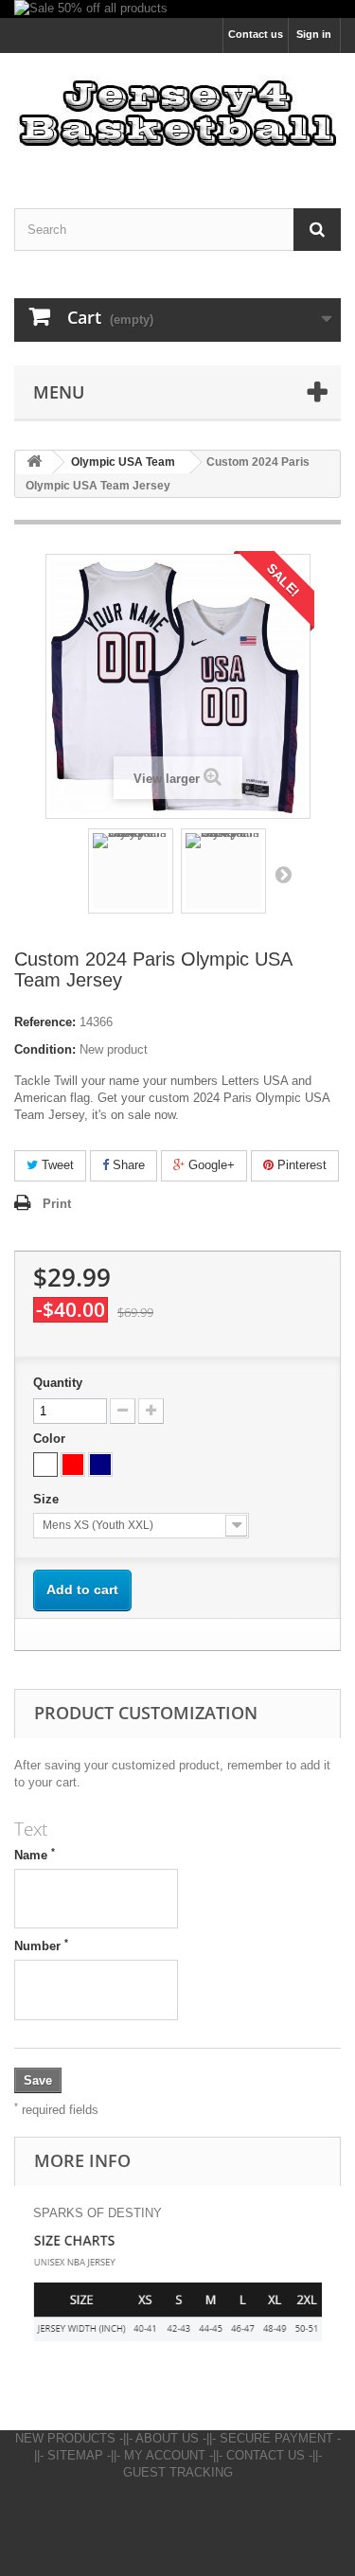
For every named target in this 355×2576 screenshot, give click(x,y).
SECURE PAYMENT (276, 2438)
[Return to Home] (34, 462)
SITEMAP (75, 2455)
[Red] (73, 1465)
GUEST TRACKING (178, 2472)
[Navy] (100, 1465)
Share (127, 1165)
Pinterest (300, 1165)
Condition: (45, 1049)
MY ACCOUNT (165, 2455)
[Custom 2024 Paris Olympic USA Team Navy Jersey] (131, 871)
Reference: (45, 1022)
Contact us (256, 34)
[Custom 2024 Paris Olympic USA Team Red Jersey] (223, 871)
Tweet (56, 1165)
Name (35, 1855)
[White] (45, 1465)
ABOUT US (167, 2438)
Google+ (210, 1165)
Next (283, 874)
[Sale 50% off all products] (177, 9)
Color (51, 1439)
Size (48, 1499)
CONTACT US (266, 2455)
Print (57, 1204)
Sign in (314, 34)
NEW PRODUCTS (65, 2438)
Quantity (58, 1383)
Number (41, 1945)
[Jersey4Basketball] (177, 114)
